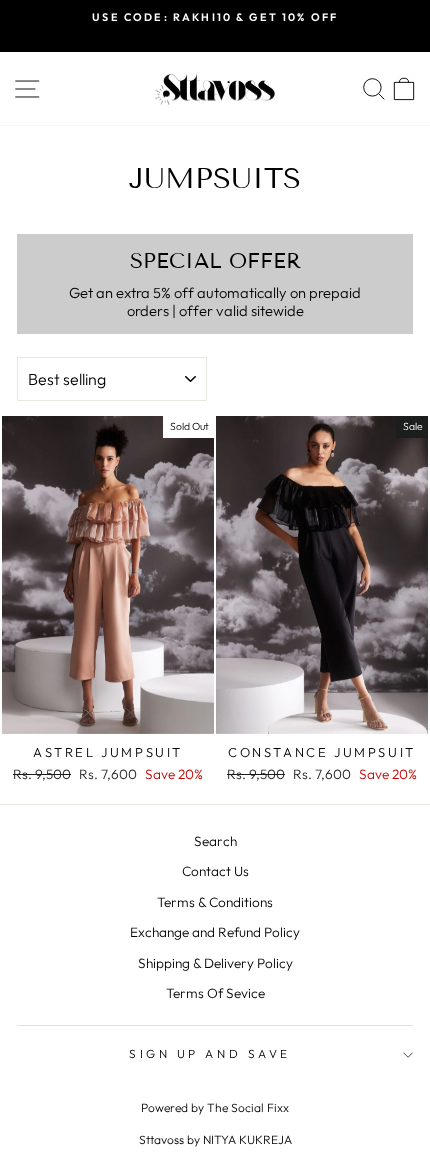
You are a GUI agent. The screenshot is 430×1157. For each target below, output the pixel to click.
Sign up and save (210, 1053)
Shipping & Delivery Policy (215, 963)
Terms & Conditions (215, 902)
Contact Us (215, 871)
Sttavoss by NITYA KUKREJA (215, 1139)
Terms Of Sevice (215, 993)
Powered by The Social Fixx (215, 1107)
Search (215, 841)
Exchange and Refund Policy (215, 932)
